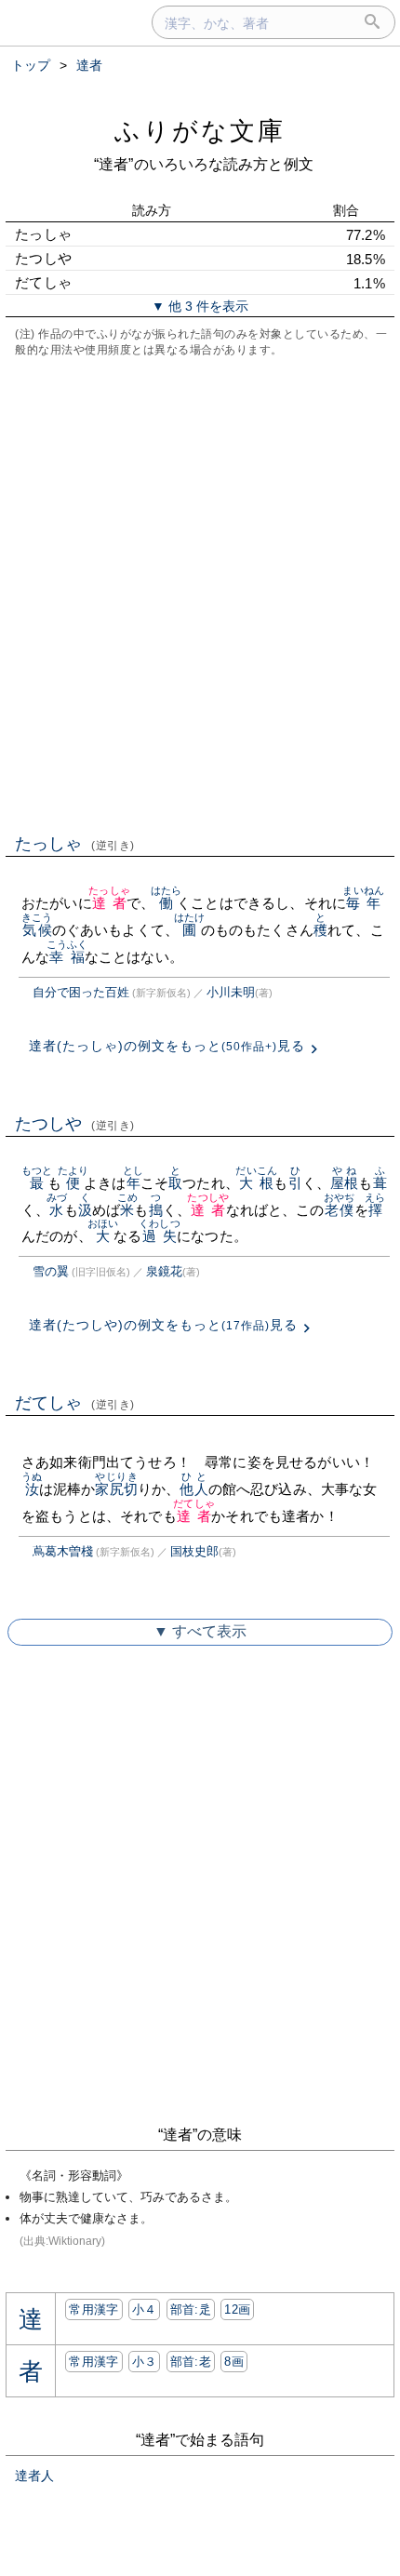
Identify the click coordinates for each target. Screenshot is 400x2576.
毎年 (363, 903)
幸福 (67, 957)
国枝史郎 (194, 1551)
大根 (256, 1183)
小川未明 (231, 992)
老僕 (339, 1210)
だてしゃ (75, 1403)
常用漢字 (93, 2309)
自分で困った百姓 (81, 992)
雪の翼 (51, 1271)
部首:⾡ (191, 2309)
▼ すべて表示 (200, 1631)
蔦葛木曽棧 (63, 1551)
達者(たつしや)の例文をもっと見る (163, 1325)
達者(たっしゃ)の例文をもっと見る (167, 1046)
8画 (234, 2362)
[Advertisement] (200, 594)
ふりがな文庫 (200, 131)
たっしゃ (75, 844)
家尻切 (116, 1489)
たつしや (75, 1124)
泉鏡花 (164, 1271)
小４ (145, 2309)
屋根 (344, 1183)
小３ (145, 2362)
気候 (37, 930)
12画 (237, 2309)
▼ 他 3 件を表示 (200, 306)
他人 (193, 1489)
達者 (109, 903)
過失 (160, 1236)
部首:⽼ (191, 2362)
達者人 (34, 2476)
